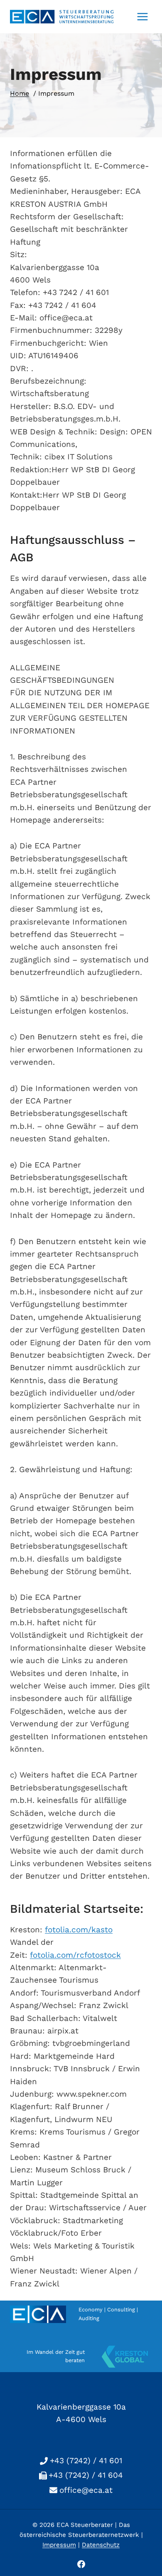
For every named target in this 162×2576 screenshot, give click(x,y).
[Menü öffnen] (142, 16)
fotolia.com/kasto (79, 1930)
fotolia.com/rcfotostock (75, 1955)
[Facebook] (81, 2564)
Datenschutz (101, 2545)
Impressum (59, 2545)
